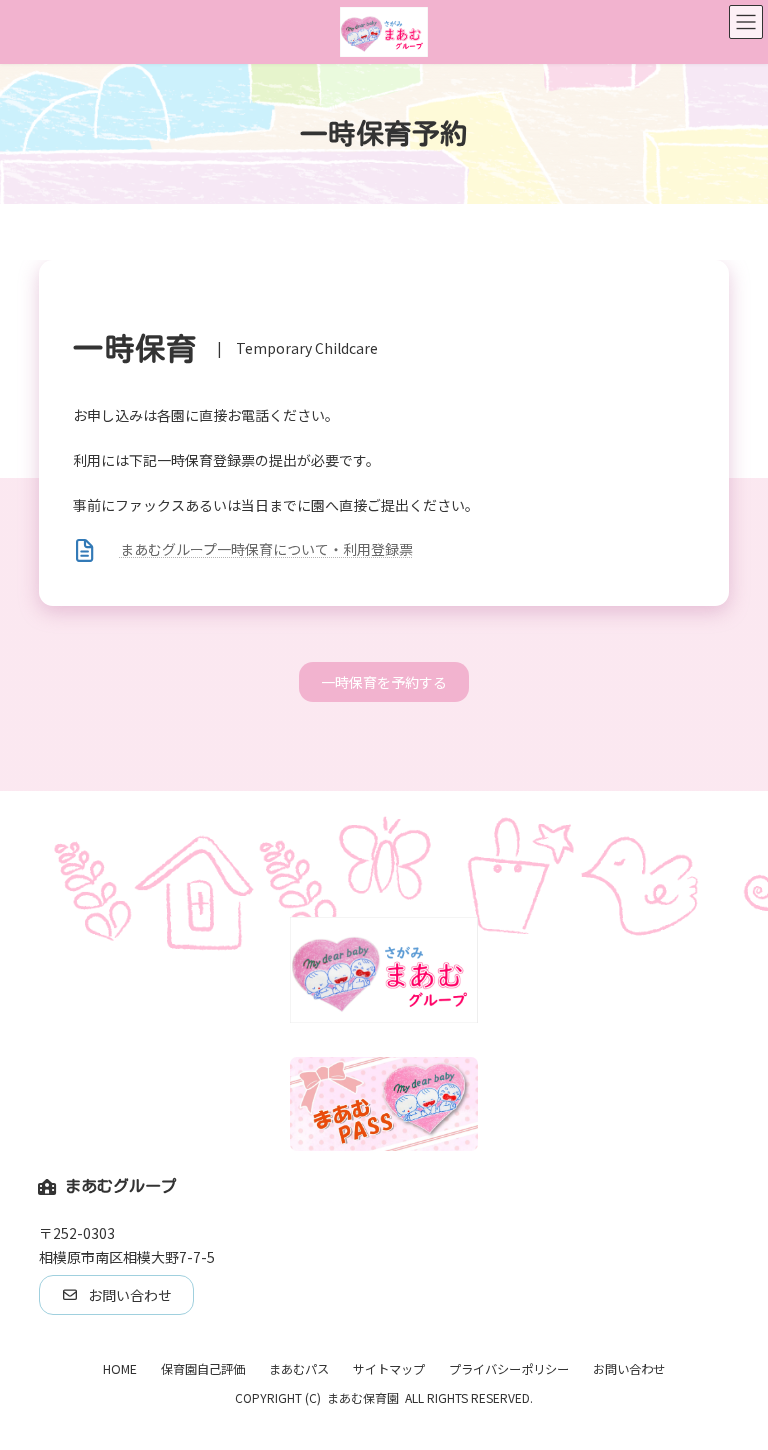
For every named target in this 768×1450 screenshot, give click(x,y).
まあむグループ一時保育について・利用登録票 (266, 549)
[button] (384, 682)
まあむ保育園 (363, 1397)
